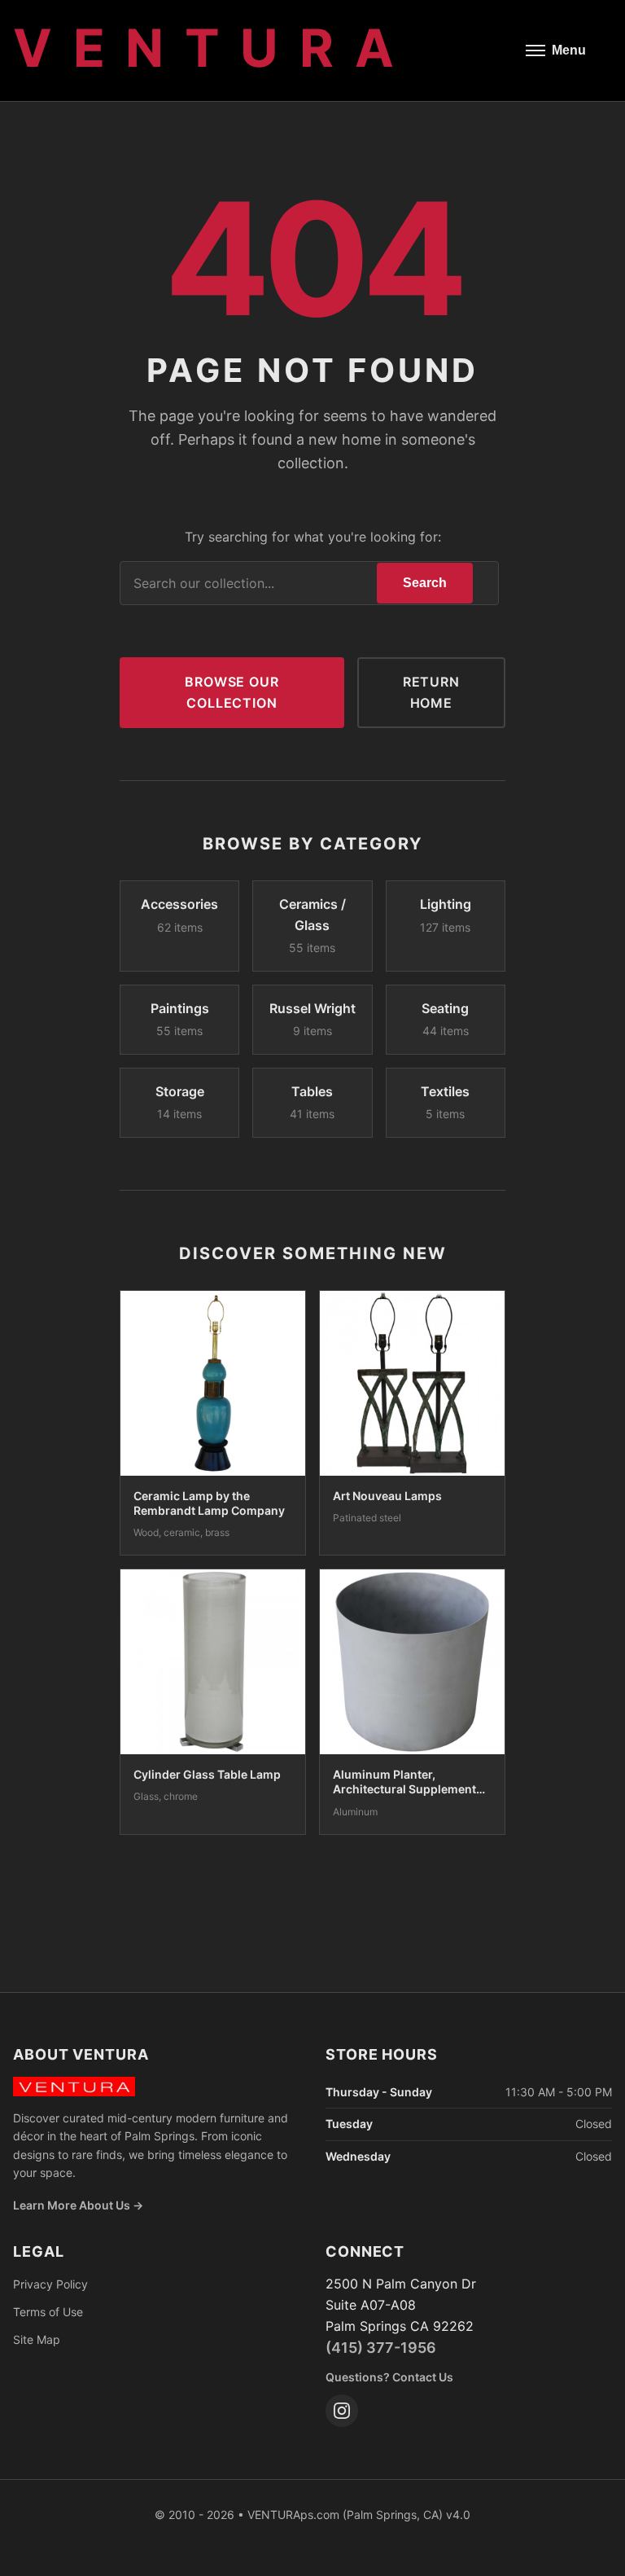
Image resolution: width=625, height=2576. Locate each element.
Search (425, 583)
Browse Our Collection (232, 692)
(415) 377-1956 (381, 2348)
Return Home (431, 692)
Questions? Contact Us (389, 2377)
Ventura (214, 48)
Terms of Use (48, 2312)
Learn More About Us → (78, 2205)
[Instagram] (342, 2411)
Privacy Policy (50, 2284)
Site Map (37, 2339)
